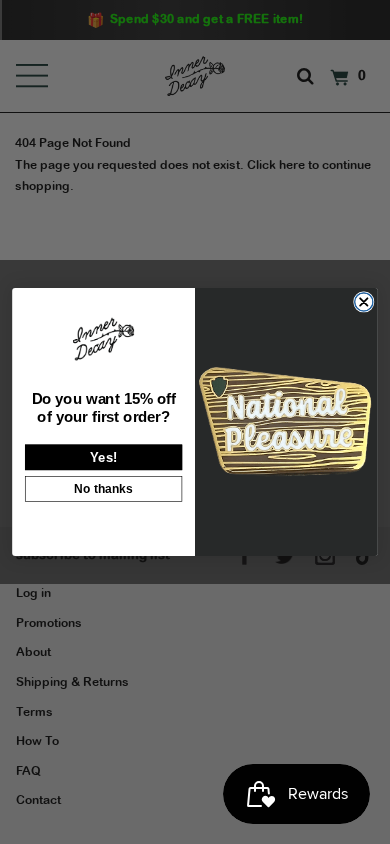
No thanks (103, 488)
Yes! (103, 456)
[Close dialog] (364, 302)
